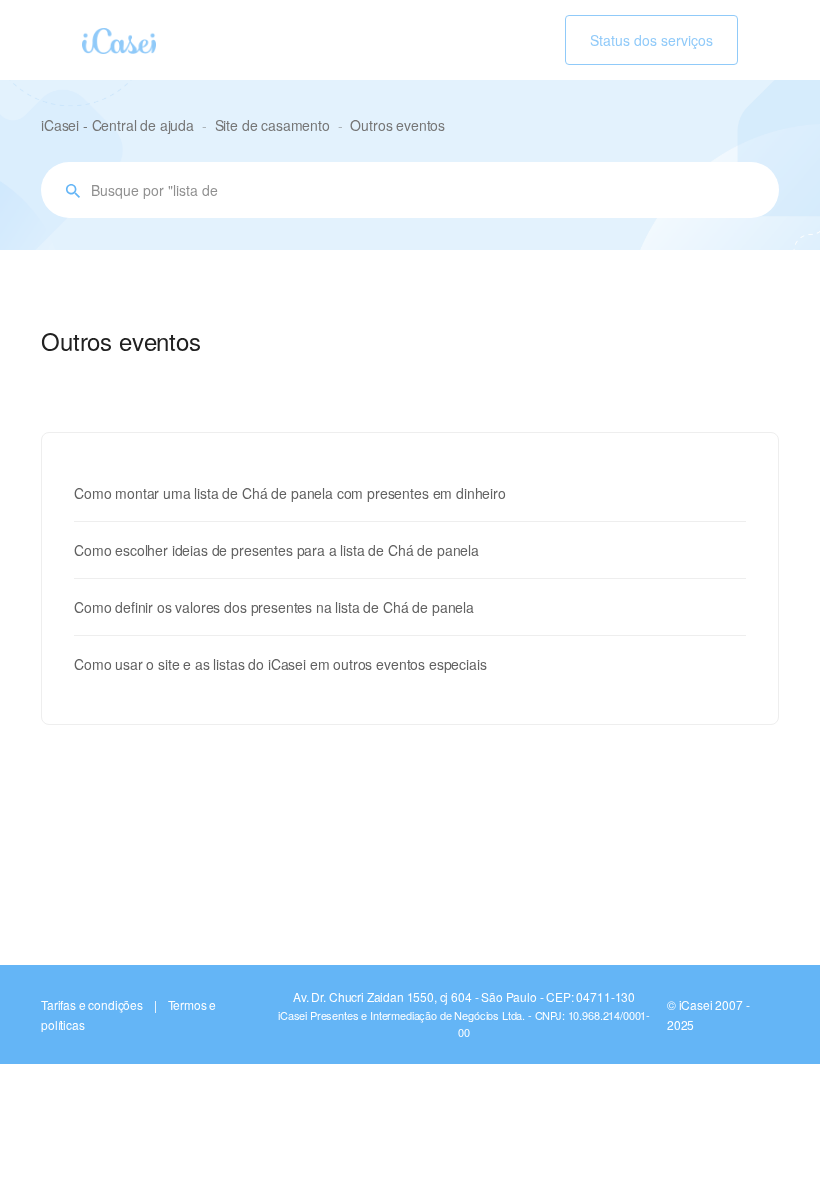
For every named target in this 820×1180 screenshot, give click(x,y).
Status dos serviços (651, 40)
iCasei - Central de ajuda (117, 125)
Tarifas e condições (92, 1004)
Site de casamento (272, 125)
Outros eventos (397, 125)
